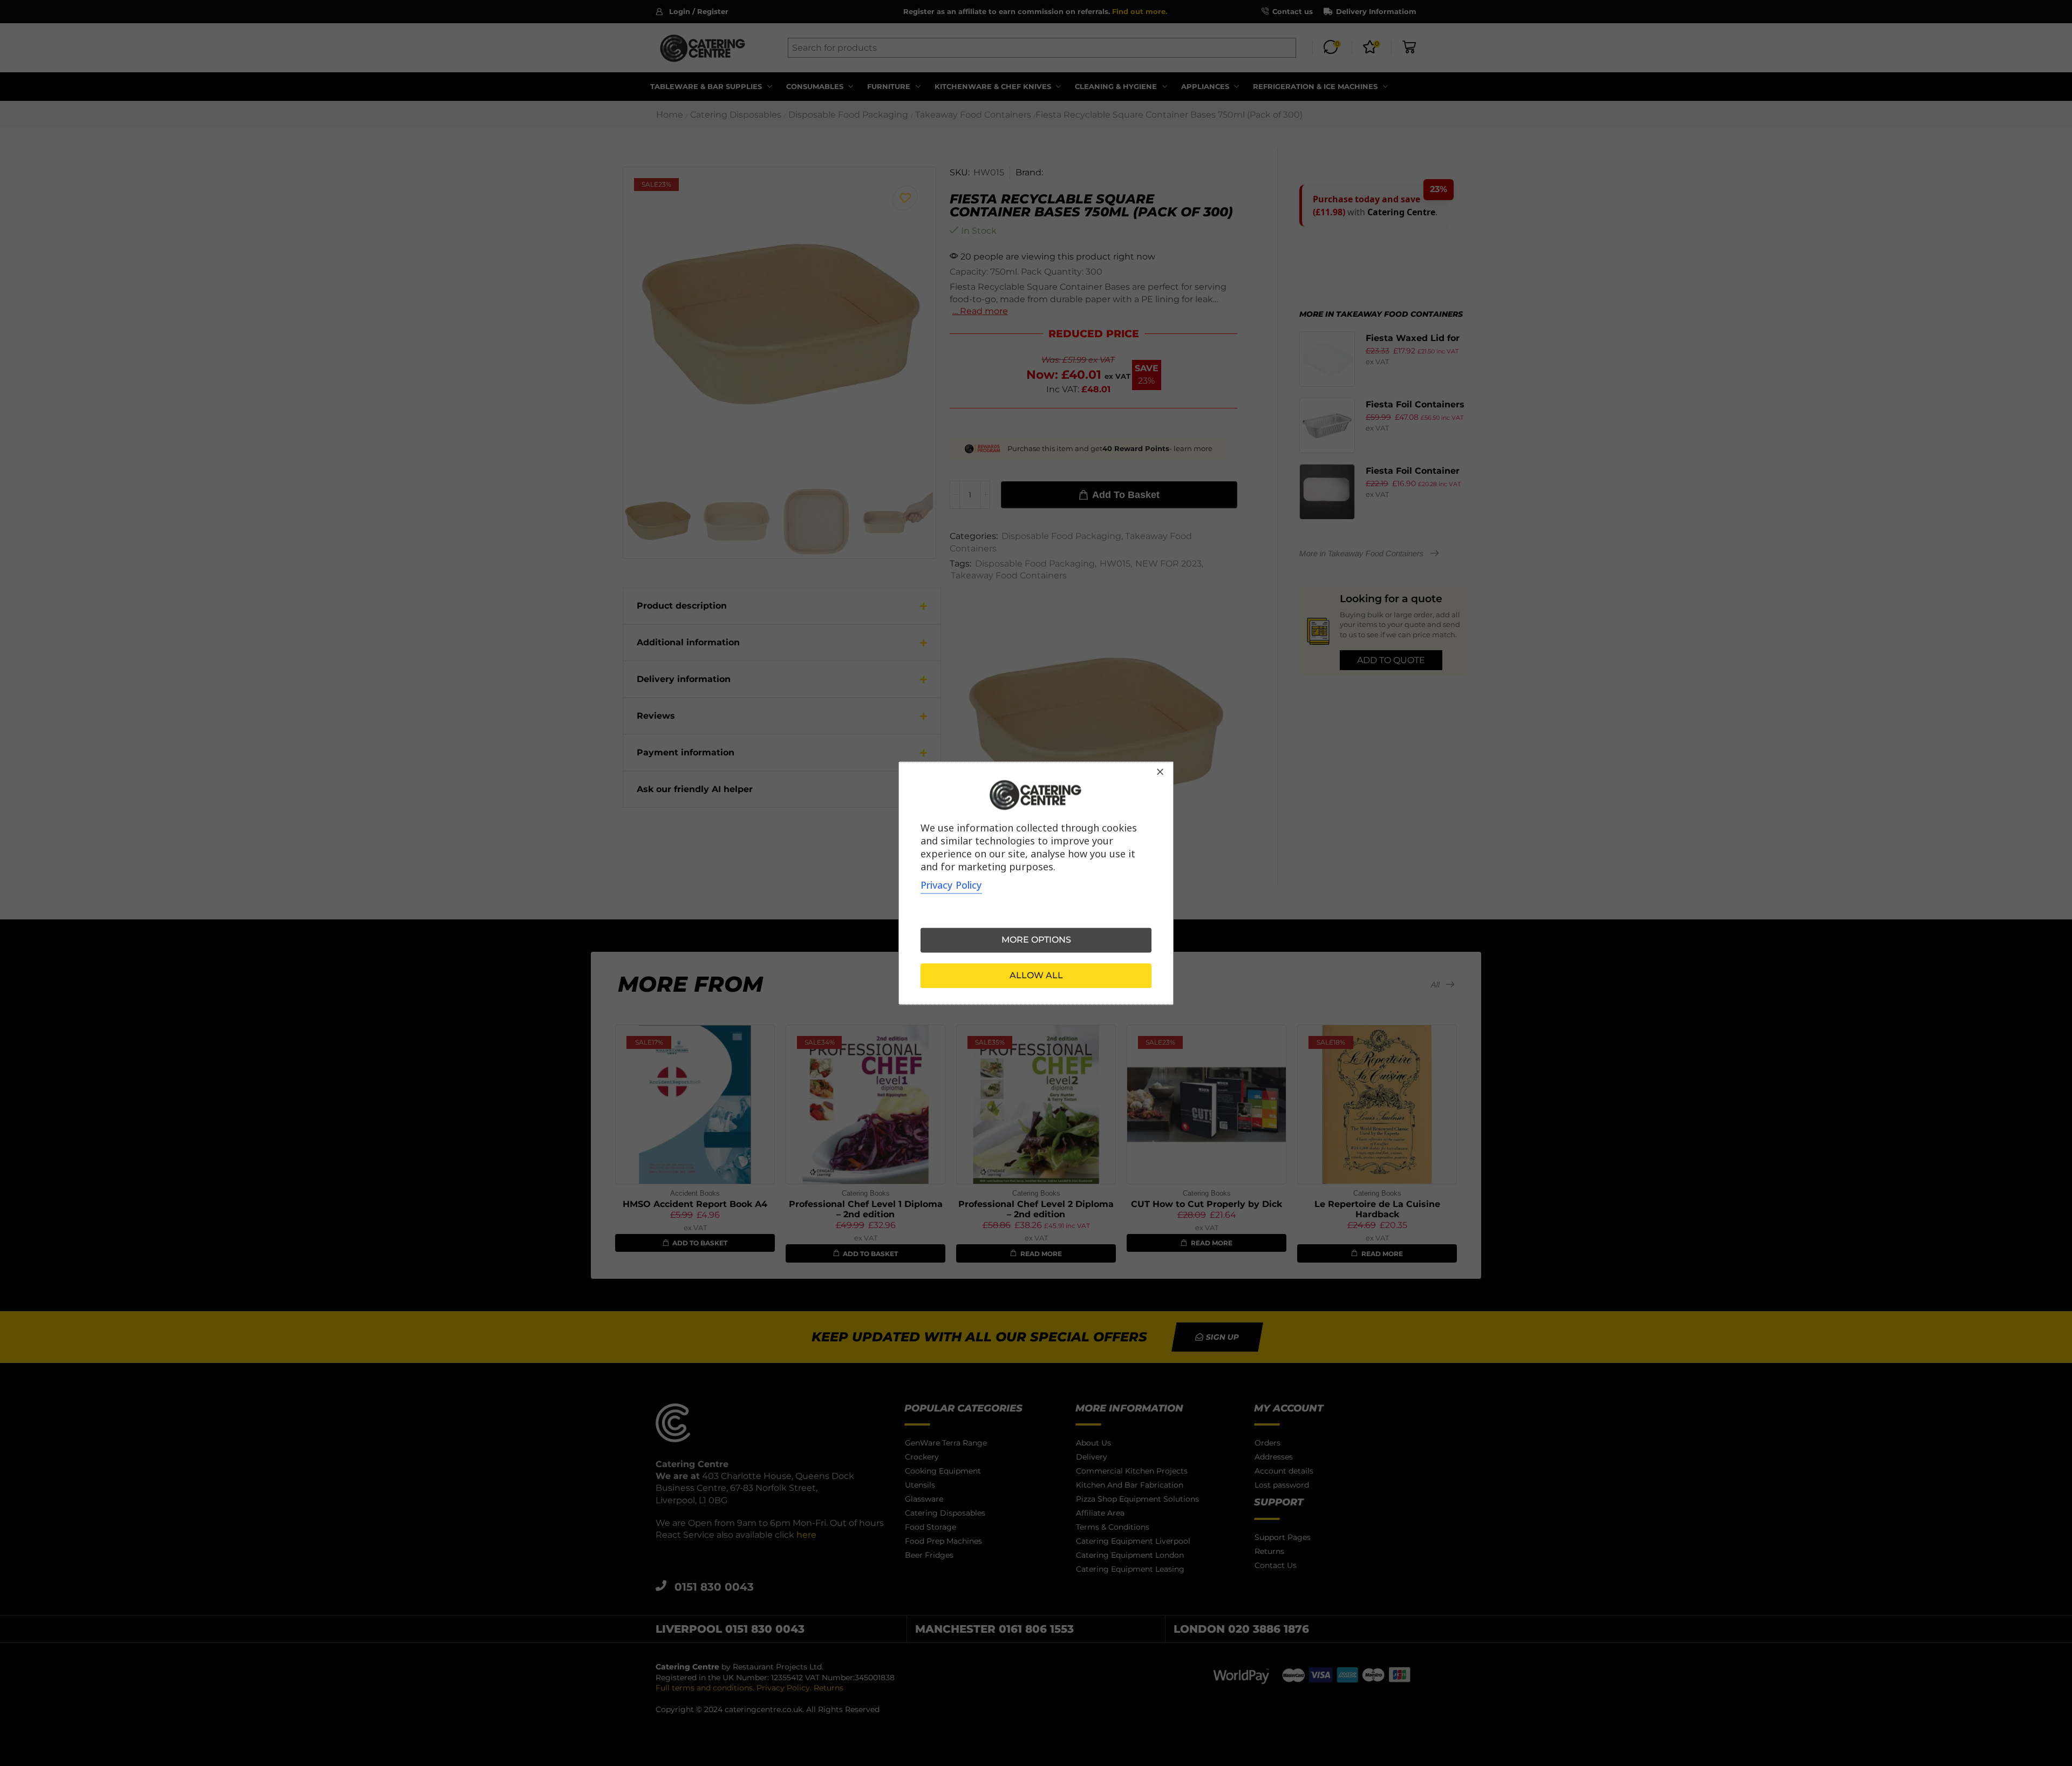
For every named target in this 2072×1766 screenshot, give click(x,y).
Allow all (1036, 975)
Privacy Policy (951, 885)
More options (1036, 940)
